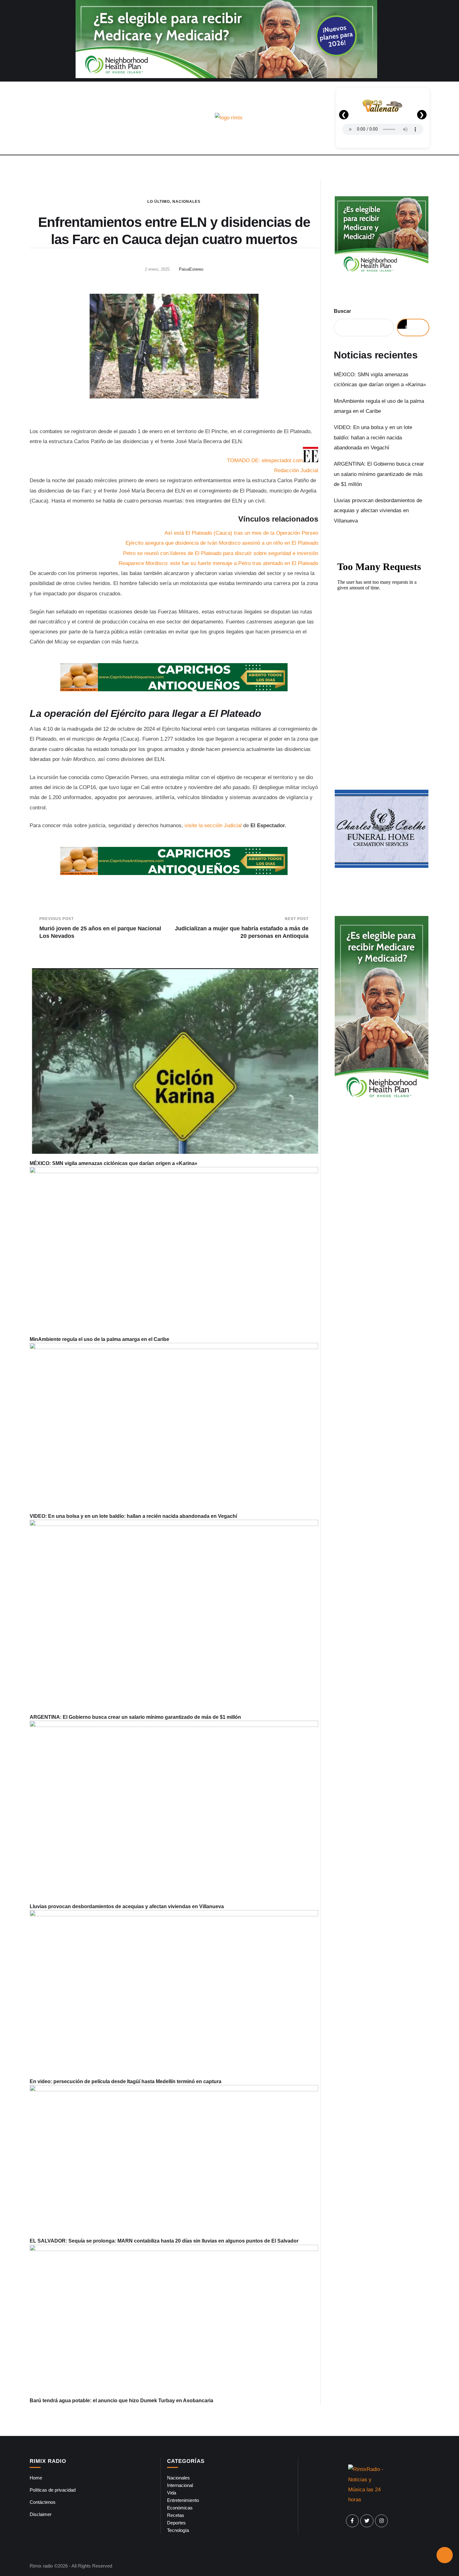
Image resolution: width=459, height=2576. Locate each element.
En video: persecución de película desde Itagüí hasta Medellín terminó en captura (126, 2081)
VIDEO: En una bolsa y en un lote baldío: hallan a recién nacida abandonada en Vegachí (133, 1516)
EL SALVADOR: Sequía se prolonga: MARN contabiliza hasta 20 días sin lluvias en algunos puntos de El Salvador (164, 2241)
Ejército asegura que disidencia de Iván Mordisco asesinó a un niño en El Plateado (222, 543)
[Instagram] (382, 2521)
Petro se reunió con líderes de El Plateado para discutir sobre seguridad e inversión (221, 553)
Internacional (180, 2485)
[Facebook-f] (353, 2521)
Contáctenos (43, 2502)
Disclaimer (41, 2514)
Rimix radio (41, 2566)
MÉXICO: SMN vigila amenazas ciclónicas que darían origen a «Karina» (114, 1163)
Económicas (180, 2508)
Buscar (342, 311)
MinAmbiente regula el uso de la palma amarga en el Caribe (99, 1339)
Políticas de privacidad (53, 2490)
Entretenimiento (183, 2500)
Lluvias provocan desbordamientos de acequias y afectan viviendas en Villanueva (127, 1906)
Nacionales (186, 202)
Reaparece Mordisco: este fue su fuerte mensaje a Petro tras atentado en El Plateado (218, 563)
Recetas (176, 2515)
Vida (172, 2493)
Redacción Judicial (296, 470)
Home (36, 2478)
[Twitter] (367, 2521)
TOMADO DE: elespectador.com (265, 460)
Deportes (176, 2523)
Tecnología (178, 2530)
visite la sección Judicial (213, 825)
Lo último (159, 202)
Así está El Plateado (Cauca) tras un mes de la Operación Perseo (241, 533)
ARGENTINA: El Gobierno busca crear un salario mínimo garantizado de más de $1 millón (135, 1717)
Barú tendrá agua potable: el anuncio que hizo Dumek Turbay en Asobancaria (121, 2401)
